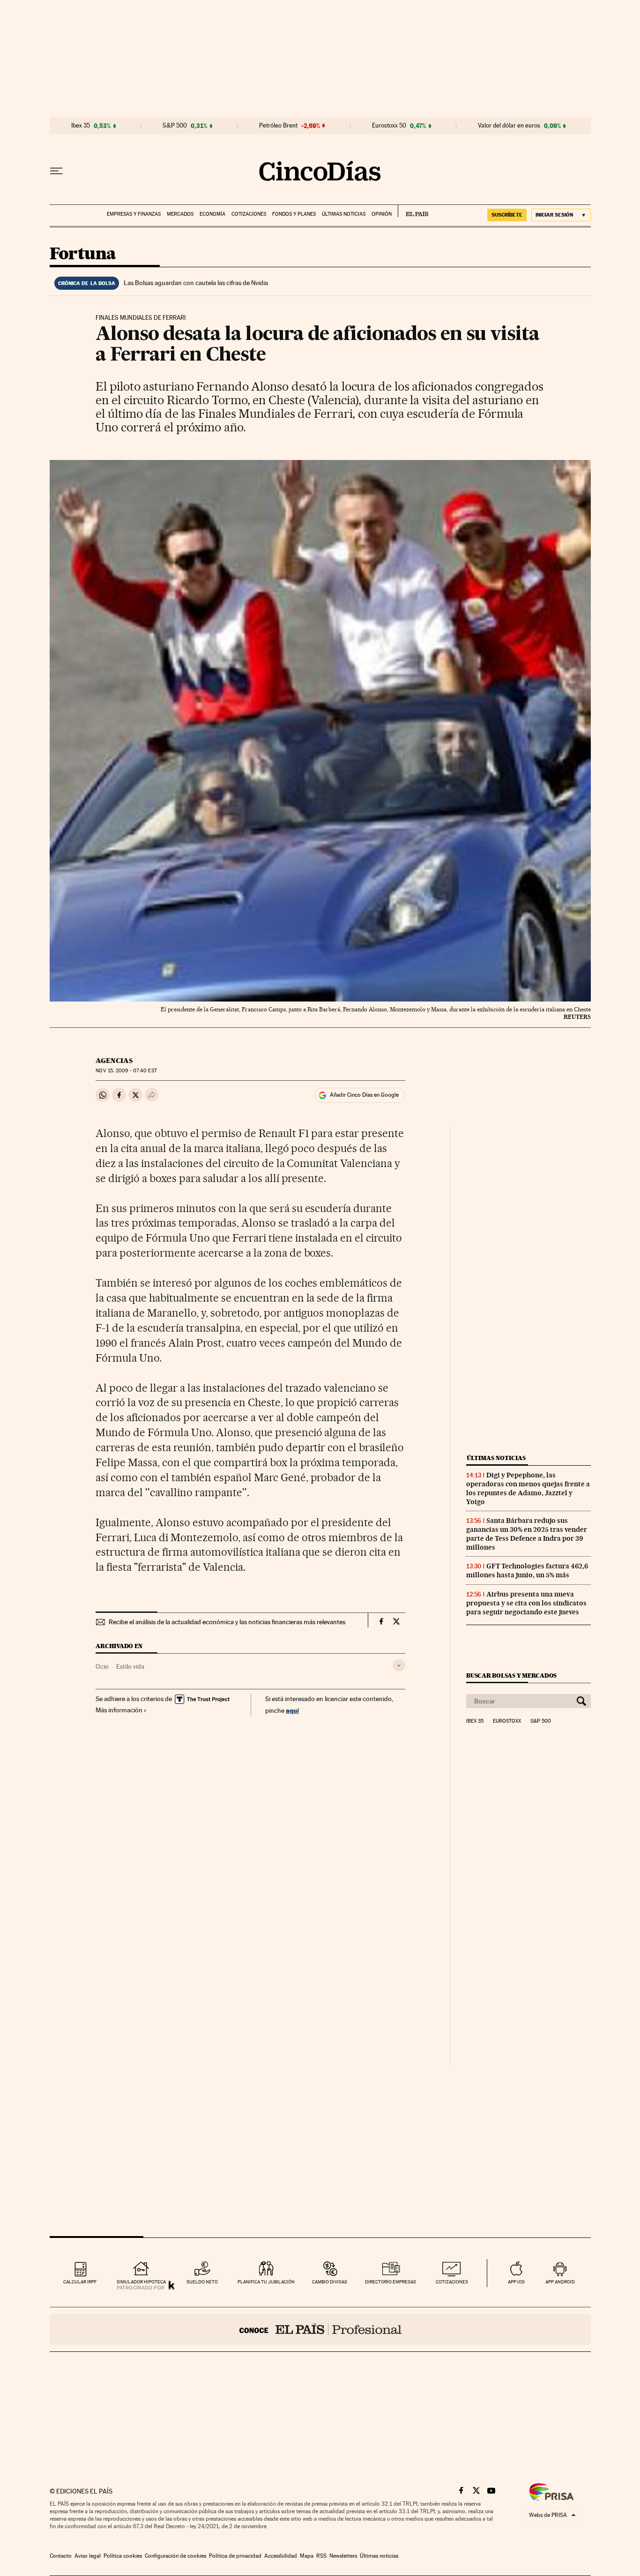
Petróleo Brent (278, 126)
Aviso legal (88, 2556)
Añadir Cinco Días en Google (364, 1095)
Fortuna (83, 254)
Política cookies (123, 2556)
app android (560, 2282)
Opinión (382, 214)
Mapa (307, 2556)
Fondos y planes (294, 214)
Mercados (180, 214)
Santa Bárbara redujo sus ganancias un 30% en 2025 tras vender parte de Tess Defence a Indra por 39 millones (527, 1534)
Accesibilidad (281, 2556)
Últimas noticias (344, 214)
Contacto (61, 2556)
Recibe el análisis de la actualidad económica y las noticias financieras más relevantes (227, 1622)
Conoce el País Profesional (320, 2329)
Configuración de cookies (175, 2556)
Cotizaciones (249, 214)
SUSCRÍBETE (507, 215)
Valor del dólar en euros (509, 126)
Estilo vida (130, 1666)
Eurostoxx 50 (389, 126)
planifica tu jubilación (266, 2282)
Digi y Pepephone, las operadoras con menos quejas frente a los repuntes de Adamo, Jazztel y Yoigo (528, 1488)
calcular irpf (80, 2282)
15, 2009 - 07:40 (126, 1071)
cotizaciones (452, 2282)
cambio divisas (330, 2282)
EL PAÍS (413, 211)
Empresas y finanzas (134, 214)
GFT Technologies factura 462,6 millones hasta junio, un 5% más (527, 1570)
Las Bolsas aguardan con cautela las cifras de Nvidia (196, 283)
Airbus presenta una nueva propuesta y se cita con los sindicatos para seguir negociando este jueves (526, 1603)
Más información (119, 1710)
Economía (212, 214)
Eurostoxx (507, 1721)
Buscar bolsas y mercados (511, 1676)
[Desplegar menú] (56, 171)
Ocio (102, 1666)
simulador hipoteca (141, 2282)
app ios (516, 2282)
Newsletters (343, 2556)
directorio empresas (391, 2282)
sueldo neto (202, 2282)
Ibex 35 (81, 126)
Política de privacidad (235, 2556)
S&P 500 (175, 126)
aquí (292, 1710)
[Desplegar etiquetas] (399, 1665)
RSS (321, 2556)
